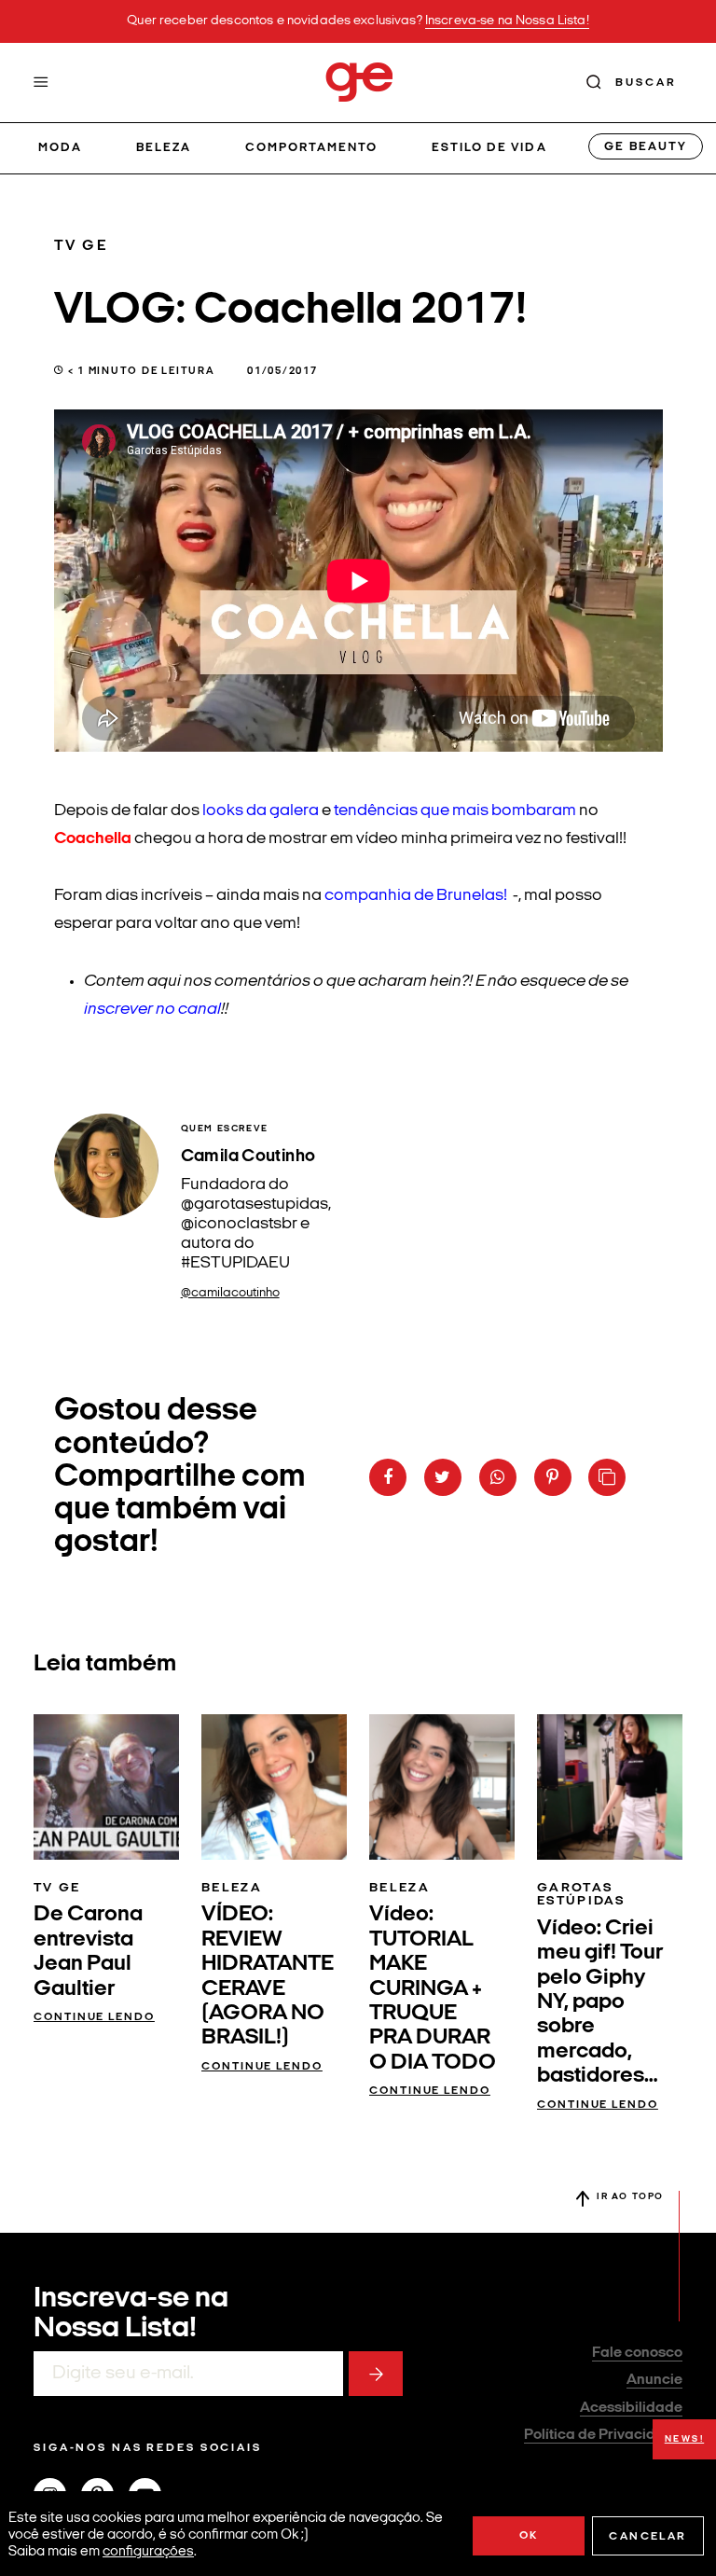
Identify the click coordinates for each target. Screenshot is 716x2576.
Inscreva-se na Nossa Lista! (507, 21)
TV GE (81, 246)
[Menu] (41, 82)
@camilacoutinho (230, 1293)
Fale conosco (637, 2353)
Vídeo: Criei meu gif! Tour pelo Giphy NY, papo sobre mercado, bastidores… (600, 2002)
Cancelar (647, 2537)
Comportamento (312, 148)
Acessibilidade (631, 2408)
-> (376, 2374)
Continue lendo (94, 2017)
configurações (148, 2552)
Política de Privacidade (603, 2435)
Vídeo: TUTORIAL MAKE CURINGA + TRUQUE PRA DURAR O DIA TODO (433, 1988)
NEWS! (685, 2439)
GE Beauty (645, 147)
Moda (60, 148)
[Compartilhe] (607, 1477)
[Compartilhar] (388, 1477)
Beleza (164, 148)
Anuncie (654, 2380)
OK (529, 2536)
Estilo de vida (489, 148)
